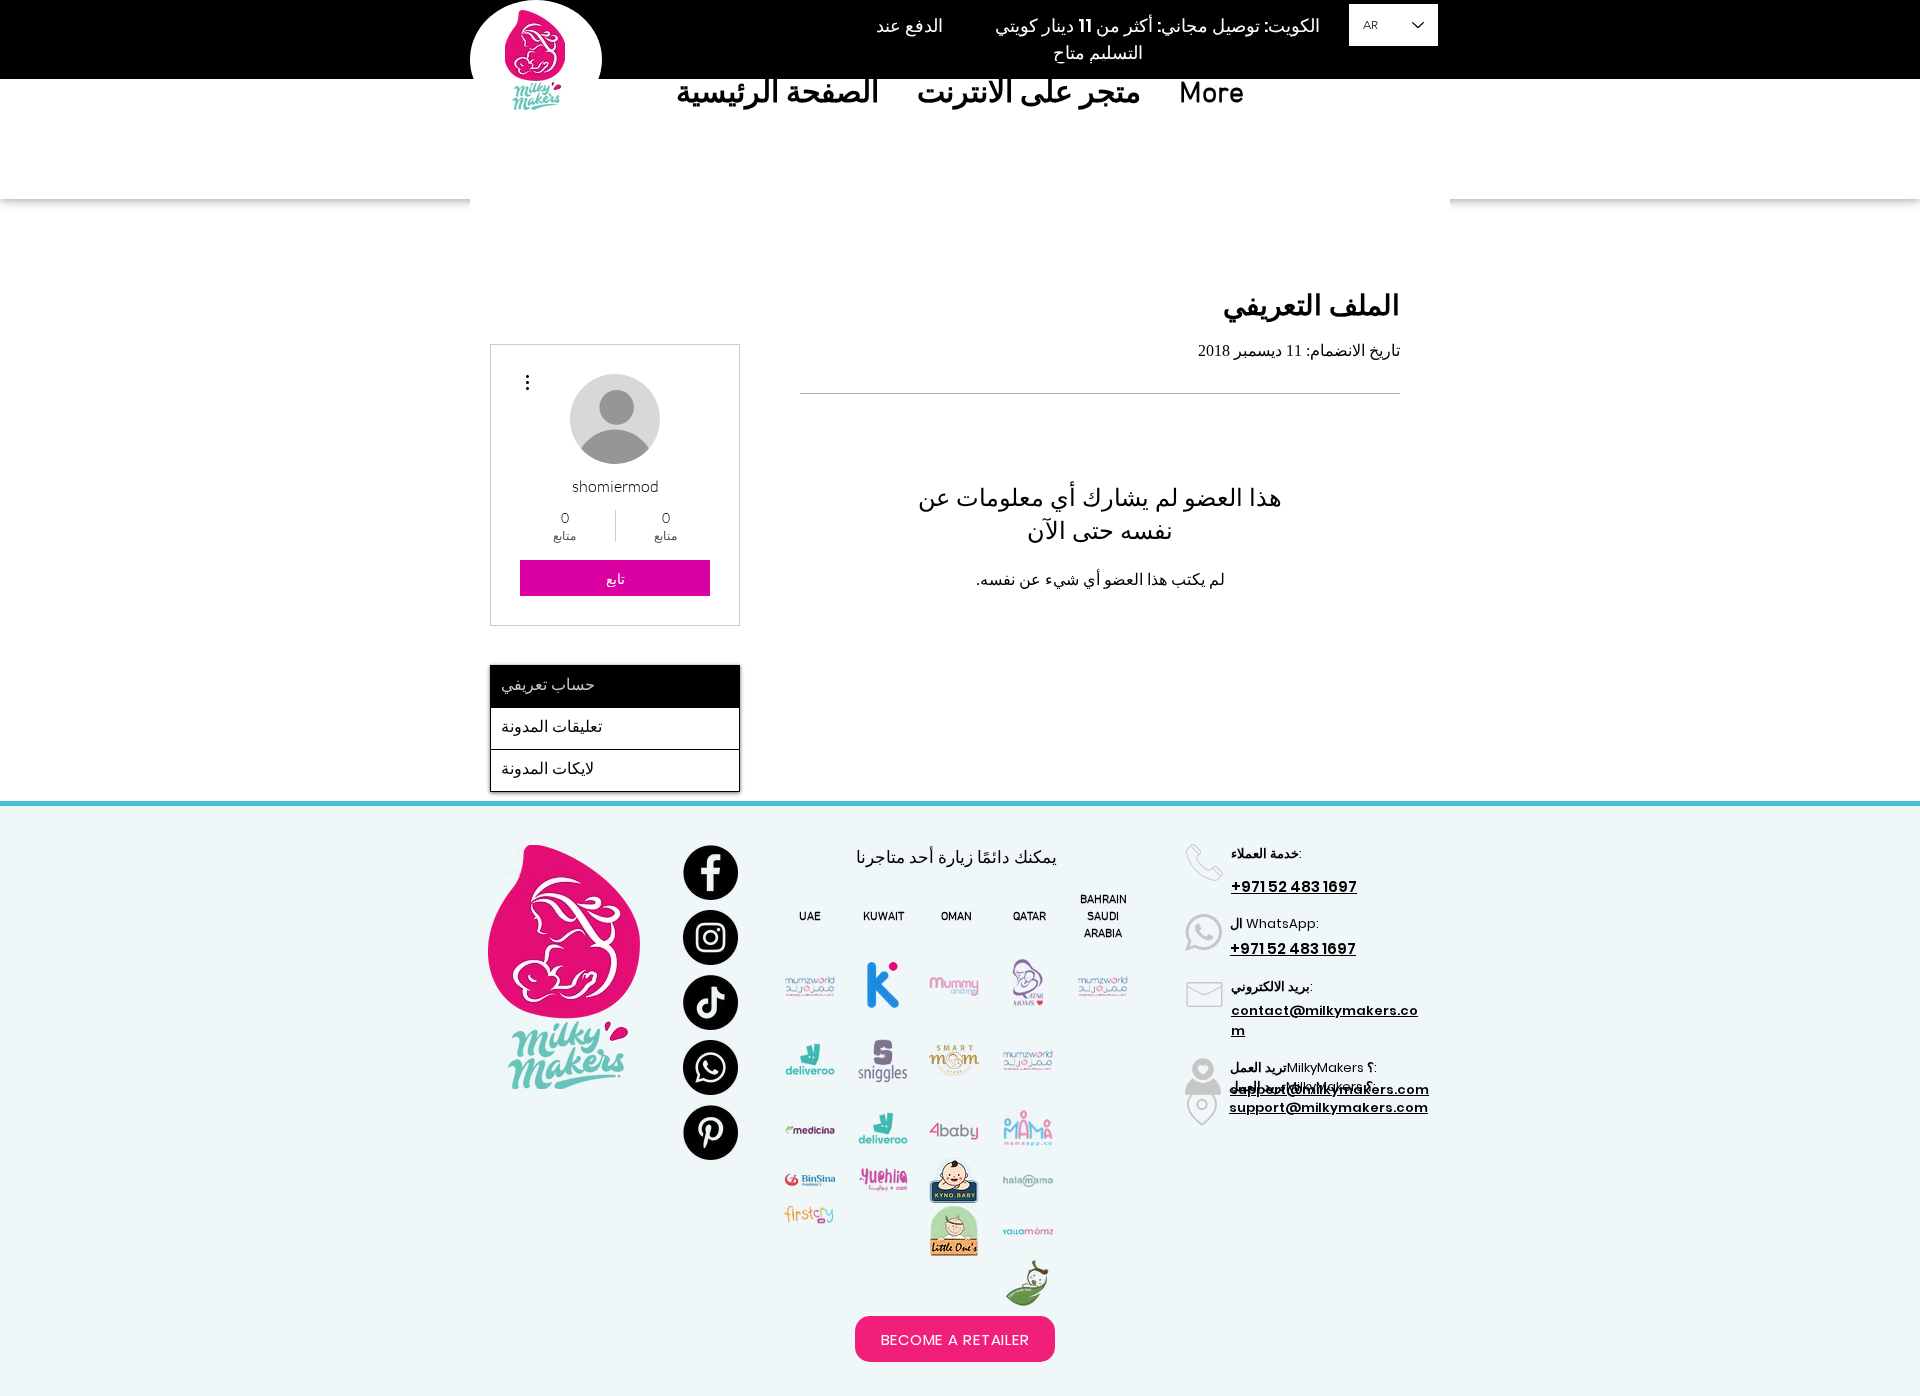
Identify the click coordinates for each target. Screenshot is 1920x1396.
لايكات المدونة (547, 770)
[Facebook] (710, 872)
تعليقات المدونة (551, 728)
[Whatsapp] (710, 1067)
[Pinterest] (710, 1132)
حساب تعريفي (548, 686)
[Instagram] (710, 937)
